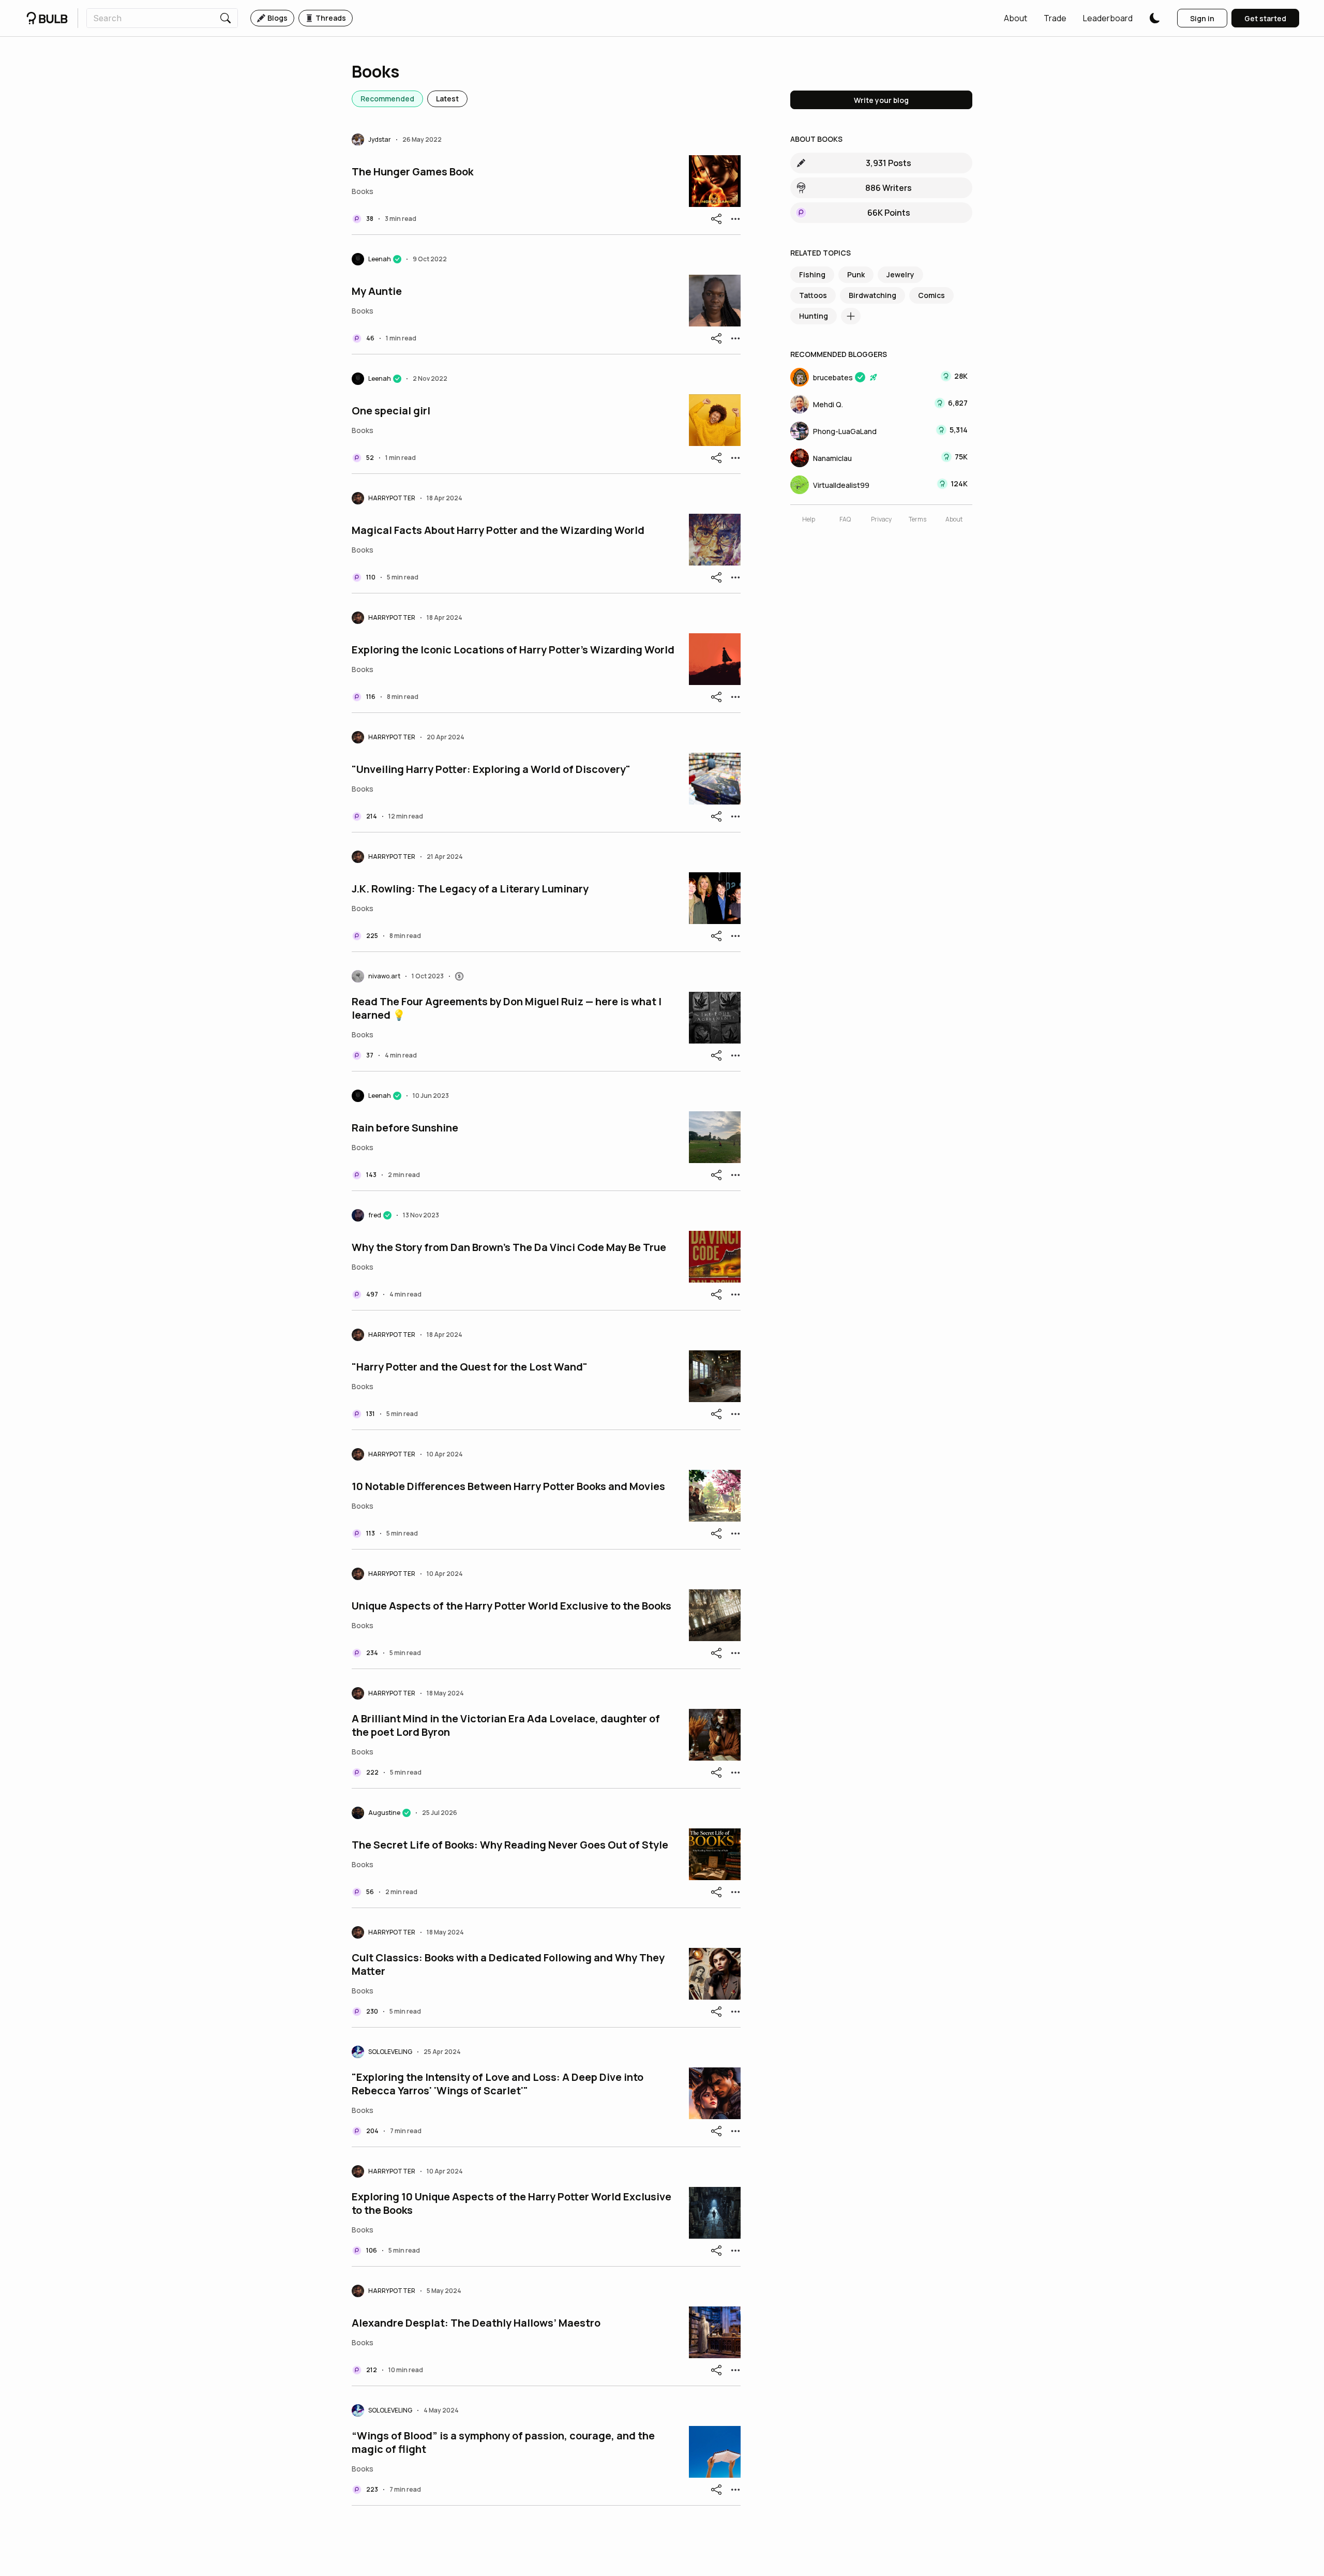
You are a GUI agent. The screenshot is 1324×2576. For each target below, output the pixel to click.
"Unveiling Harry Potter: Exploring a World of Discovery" (491, 769)
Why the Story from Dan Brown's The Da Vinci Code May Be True (509, 1247)
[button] (1015, 18)
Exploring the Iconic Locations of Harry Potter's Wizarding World (513, 650)
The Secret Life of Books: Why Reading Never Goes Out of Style (510, 1845)
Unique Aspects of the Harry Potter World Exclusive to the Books (511, 1606)
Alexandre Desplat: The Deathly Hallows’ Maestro (476, 2323)
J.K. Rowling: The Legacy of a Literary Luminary (470, 889)
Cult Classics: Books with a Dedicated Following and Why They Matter (508, 1964)
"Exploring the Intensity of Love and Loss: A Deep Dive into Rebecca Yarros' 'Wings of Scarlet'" (498, 2084)
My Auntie (377, 291)
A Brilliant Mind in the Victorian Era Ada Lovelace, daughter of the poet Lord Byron (506, 1725)
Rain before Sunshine (405, 1128)
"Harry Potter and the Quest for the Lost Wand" (470, 1367)
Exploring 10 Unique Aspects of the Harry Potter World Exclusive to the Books (511, 2203)
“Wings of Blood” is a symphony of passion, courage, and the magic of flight (503, 2443)
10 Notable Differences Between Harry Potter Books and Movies (508, 1486)
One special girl (391, 411)
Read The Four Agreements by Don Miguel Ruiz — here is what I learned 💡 (507, 1008)
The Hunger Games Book (412, 172)
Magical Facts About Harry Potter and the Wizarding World (498, 530)
